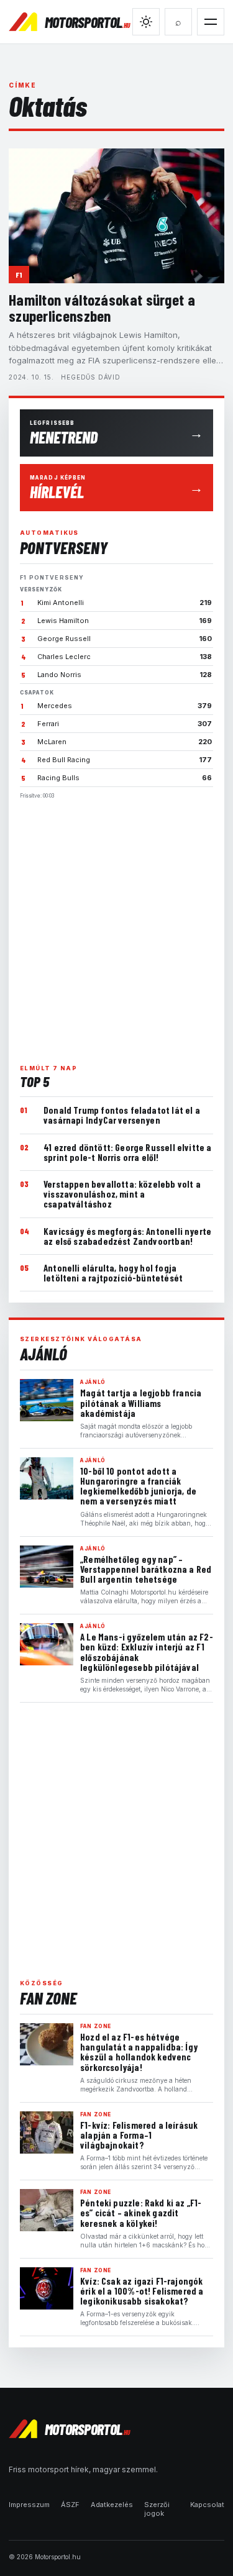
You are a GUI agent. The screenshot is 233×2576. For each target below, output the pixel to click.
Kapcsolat (207, 2505)
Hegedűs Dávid (90, 377)
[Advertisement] (116, 926)
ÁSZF (70, 2505)
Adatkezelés (112, 2505)
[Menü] (211, 22)
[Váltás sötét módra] (146, 22)
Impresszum (29, 2505)
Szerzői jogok (157, 2509)
